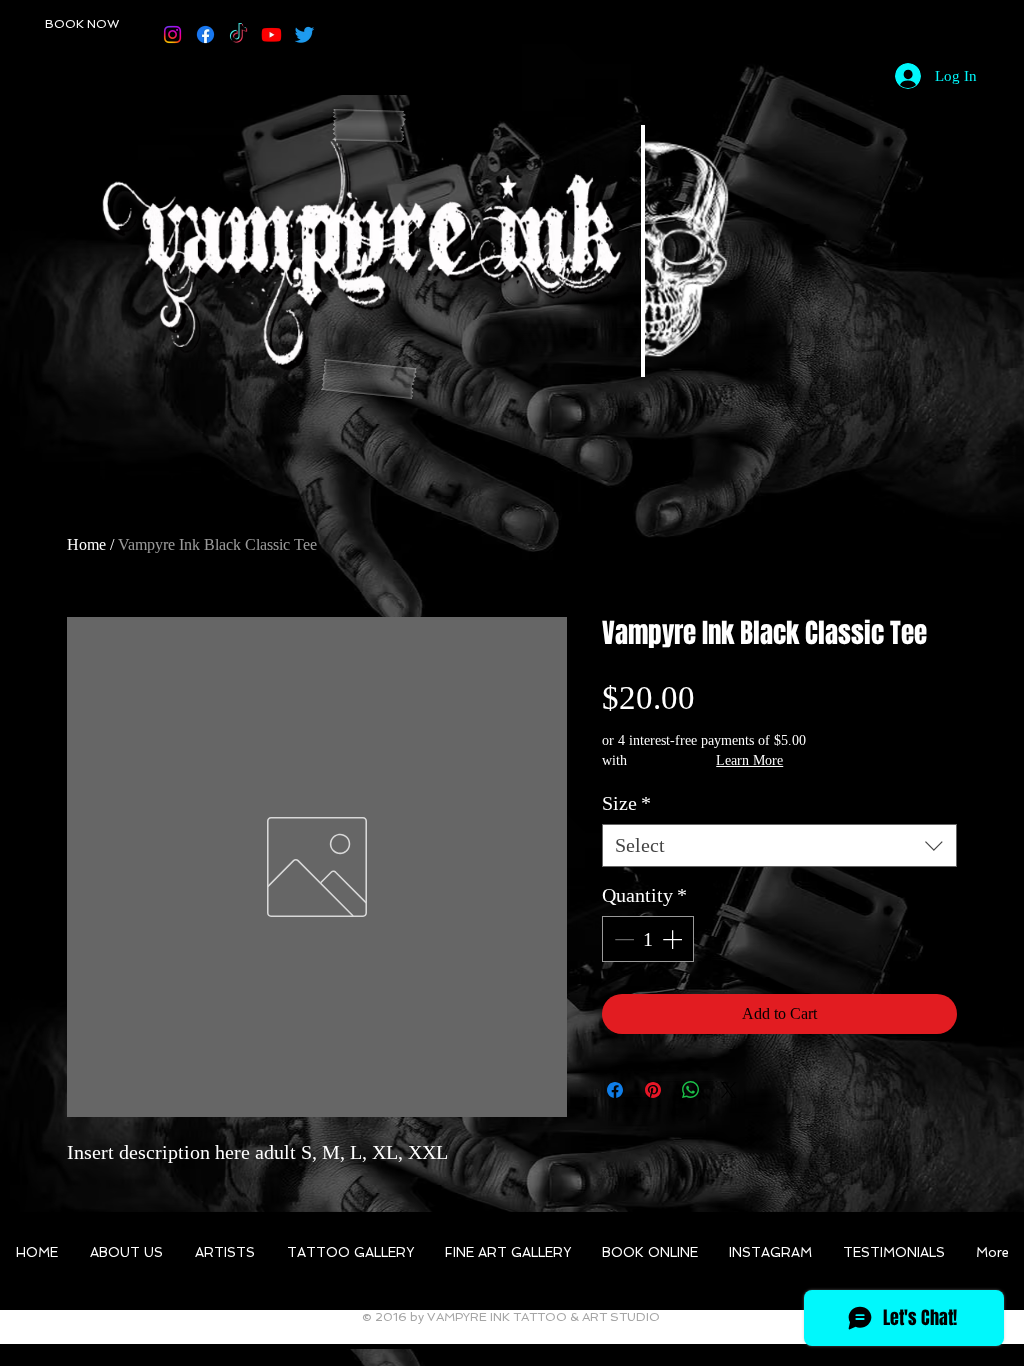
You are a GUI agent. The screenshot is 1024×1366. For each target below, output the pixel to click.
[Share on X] (729, 1090)
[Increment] (674, 939)
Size (626, 803)
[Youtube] (271, 34)
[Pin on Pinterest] (653, 1090)
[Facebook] (205, 34)
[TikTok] (238, 34)
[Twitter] (304, 34)
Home (86, 544)
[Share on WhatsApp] (691, 1090)
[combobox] (779, 845)
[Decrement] (622, 939)
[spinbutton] (648, 939)
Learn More (749, 760)
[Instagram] (172, 34)
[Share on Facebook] (615, 1090)
